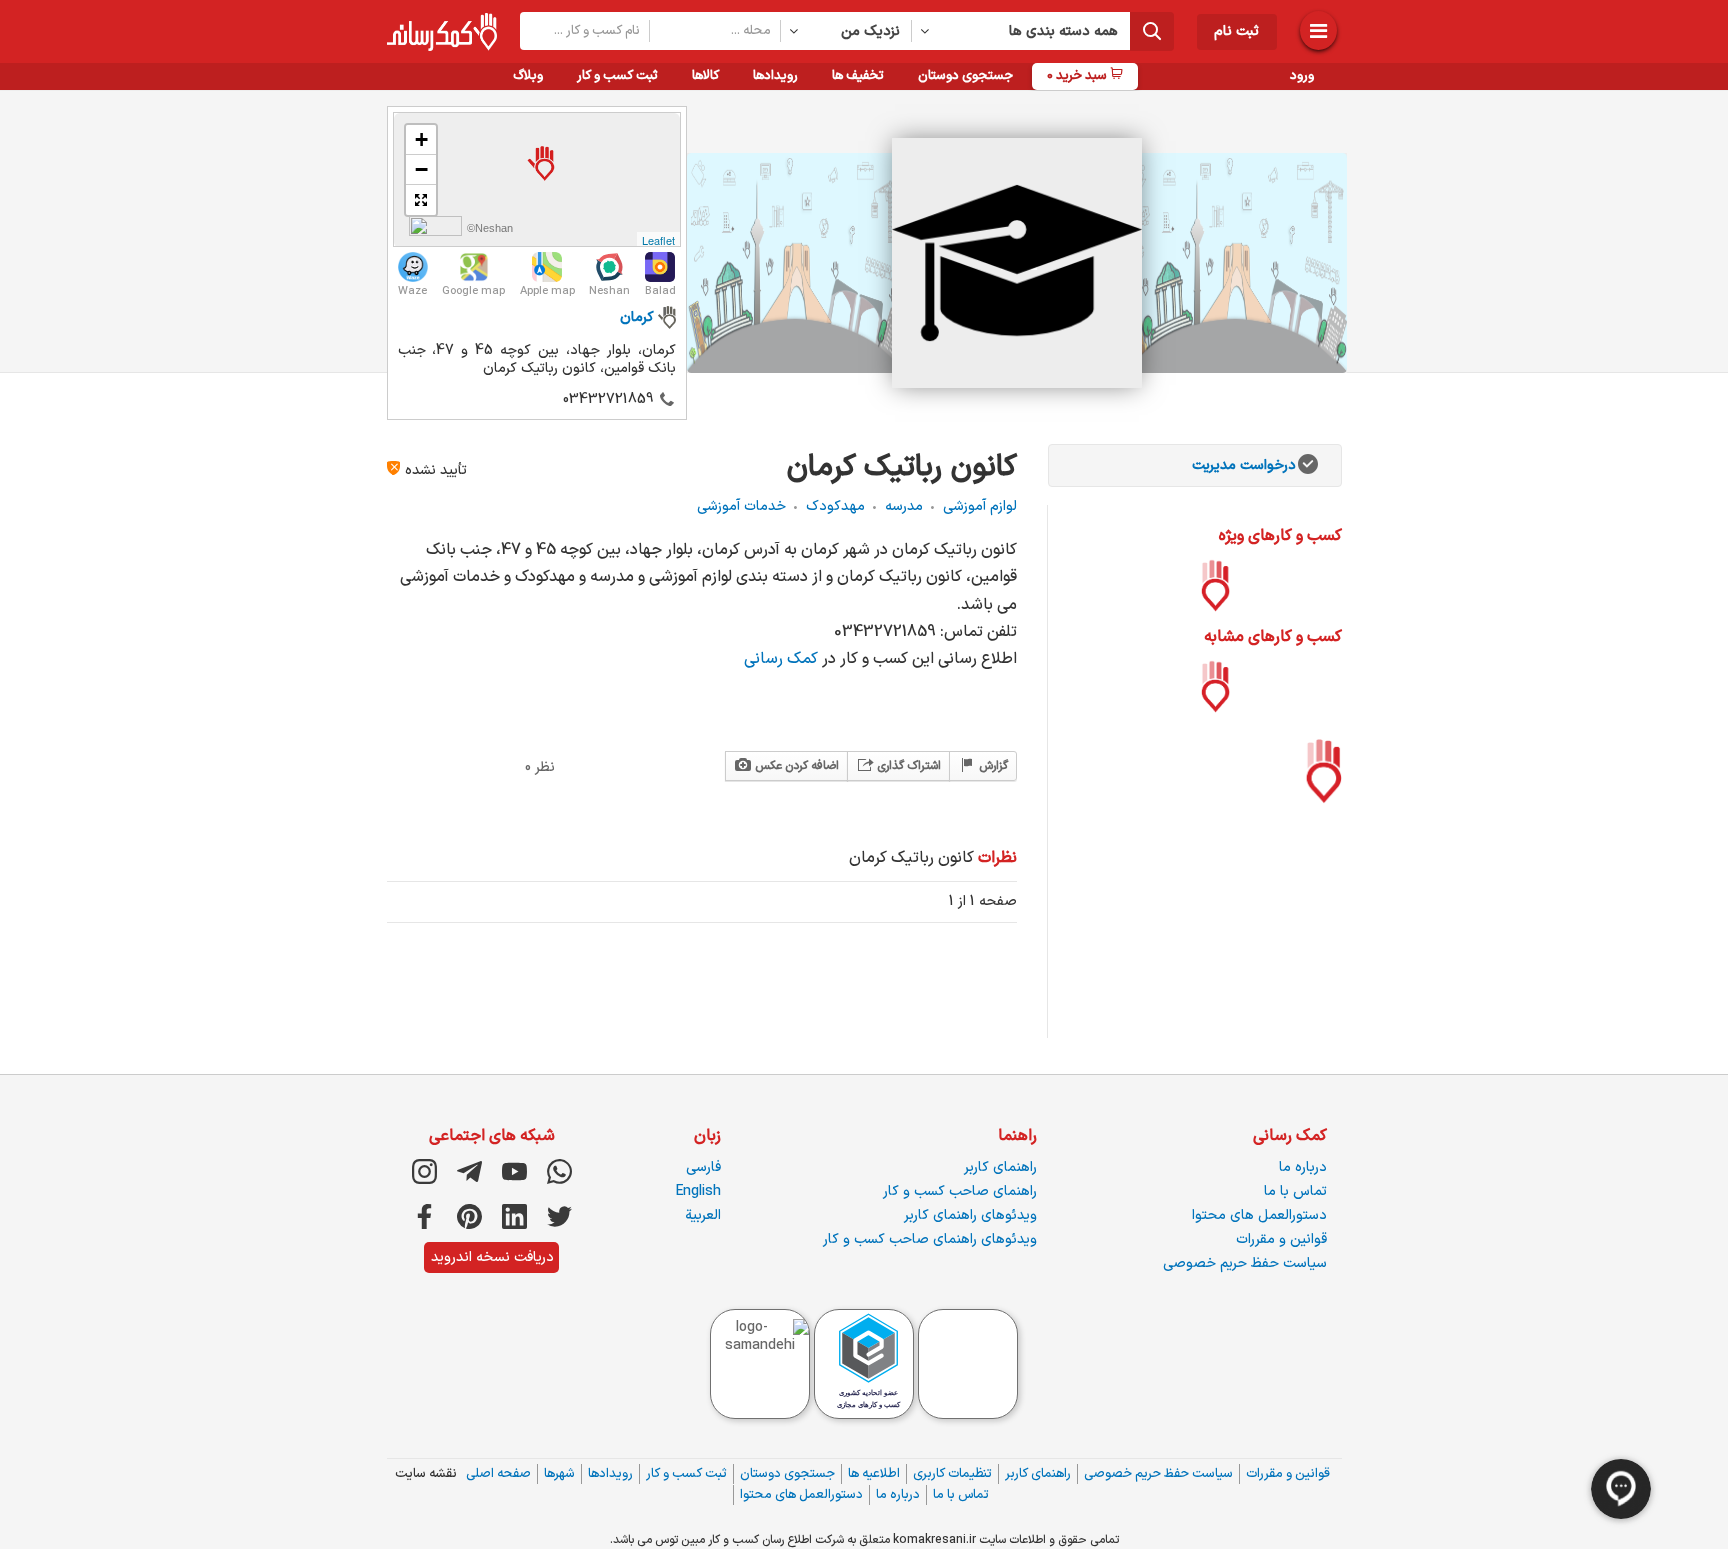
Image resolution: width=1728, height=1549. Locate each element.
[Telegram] (469, 1171)
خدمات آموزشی (741, 506)
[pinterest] (469, 1216)
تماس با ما (1295, 1191)
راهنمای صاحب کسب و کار (960, 1191)
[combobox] (846, 31)
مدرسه (904, 506)
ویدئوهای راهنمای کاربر (970, 1215)
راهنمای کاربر (1000, 1167)
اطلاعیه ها (874, 1474)
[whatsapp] (559, 1171)
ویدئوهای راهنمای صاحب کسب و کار (930, 1239)
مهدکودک (835, 506)
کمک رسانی (783, 659)
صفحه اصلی (498, 1474)
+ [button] (421, 139)
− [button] (421, 169)
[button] (421, 200)
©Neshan (490, 228)
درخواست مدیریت (1244, 465)
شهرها (559, 1474)
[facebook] (424, 1216)
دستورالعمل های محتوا (1259, 1215)
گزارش (992, 766)
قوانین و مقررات (1281, 1239)
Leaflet (658, 240)
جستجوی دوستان (965, 76)
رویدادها (775, 76)
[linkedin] (514, 1216)
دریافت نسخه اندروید (492, 1257)
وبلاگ (528, 76)
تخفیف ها (858, 76)
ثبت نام (1236, 31)
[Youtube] (514, 1171)
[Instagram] (424, 1171)
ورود (1302, 76)
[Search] (1152, 31)
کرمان (637, 316)
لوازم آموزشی (980, 506)
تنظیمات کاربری (952, 1474)
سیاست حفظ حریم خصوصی (1245, 1263)
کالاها (705, 76)
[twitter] (559, 1216)
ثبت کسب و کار (617, 76)
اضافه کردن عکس (795, 766)
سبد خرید (1078, 76)
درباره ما (1303, 1167)
